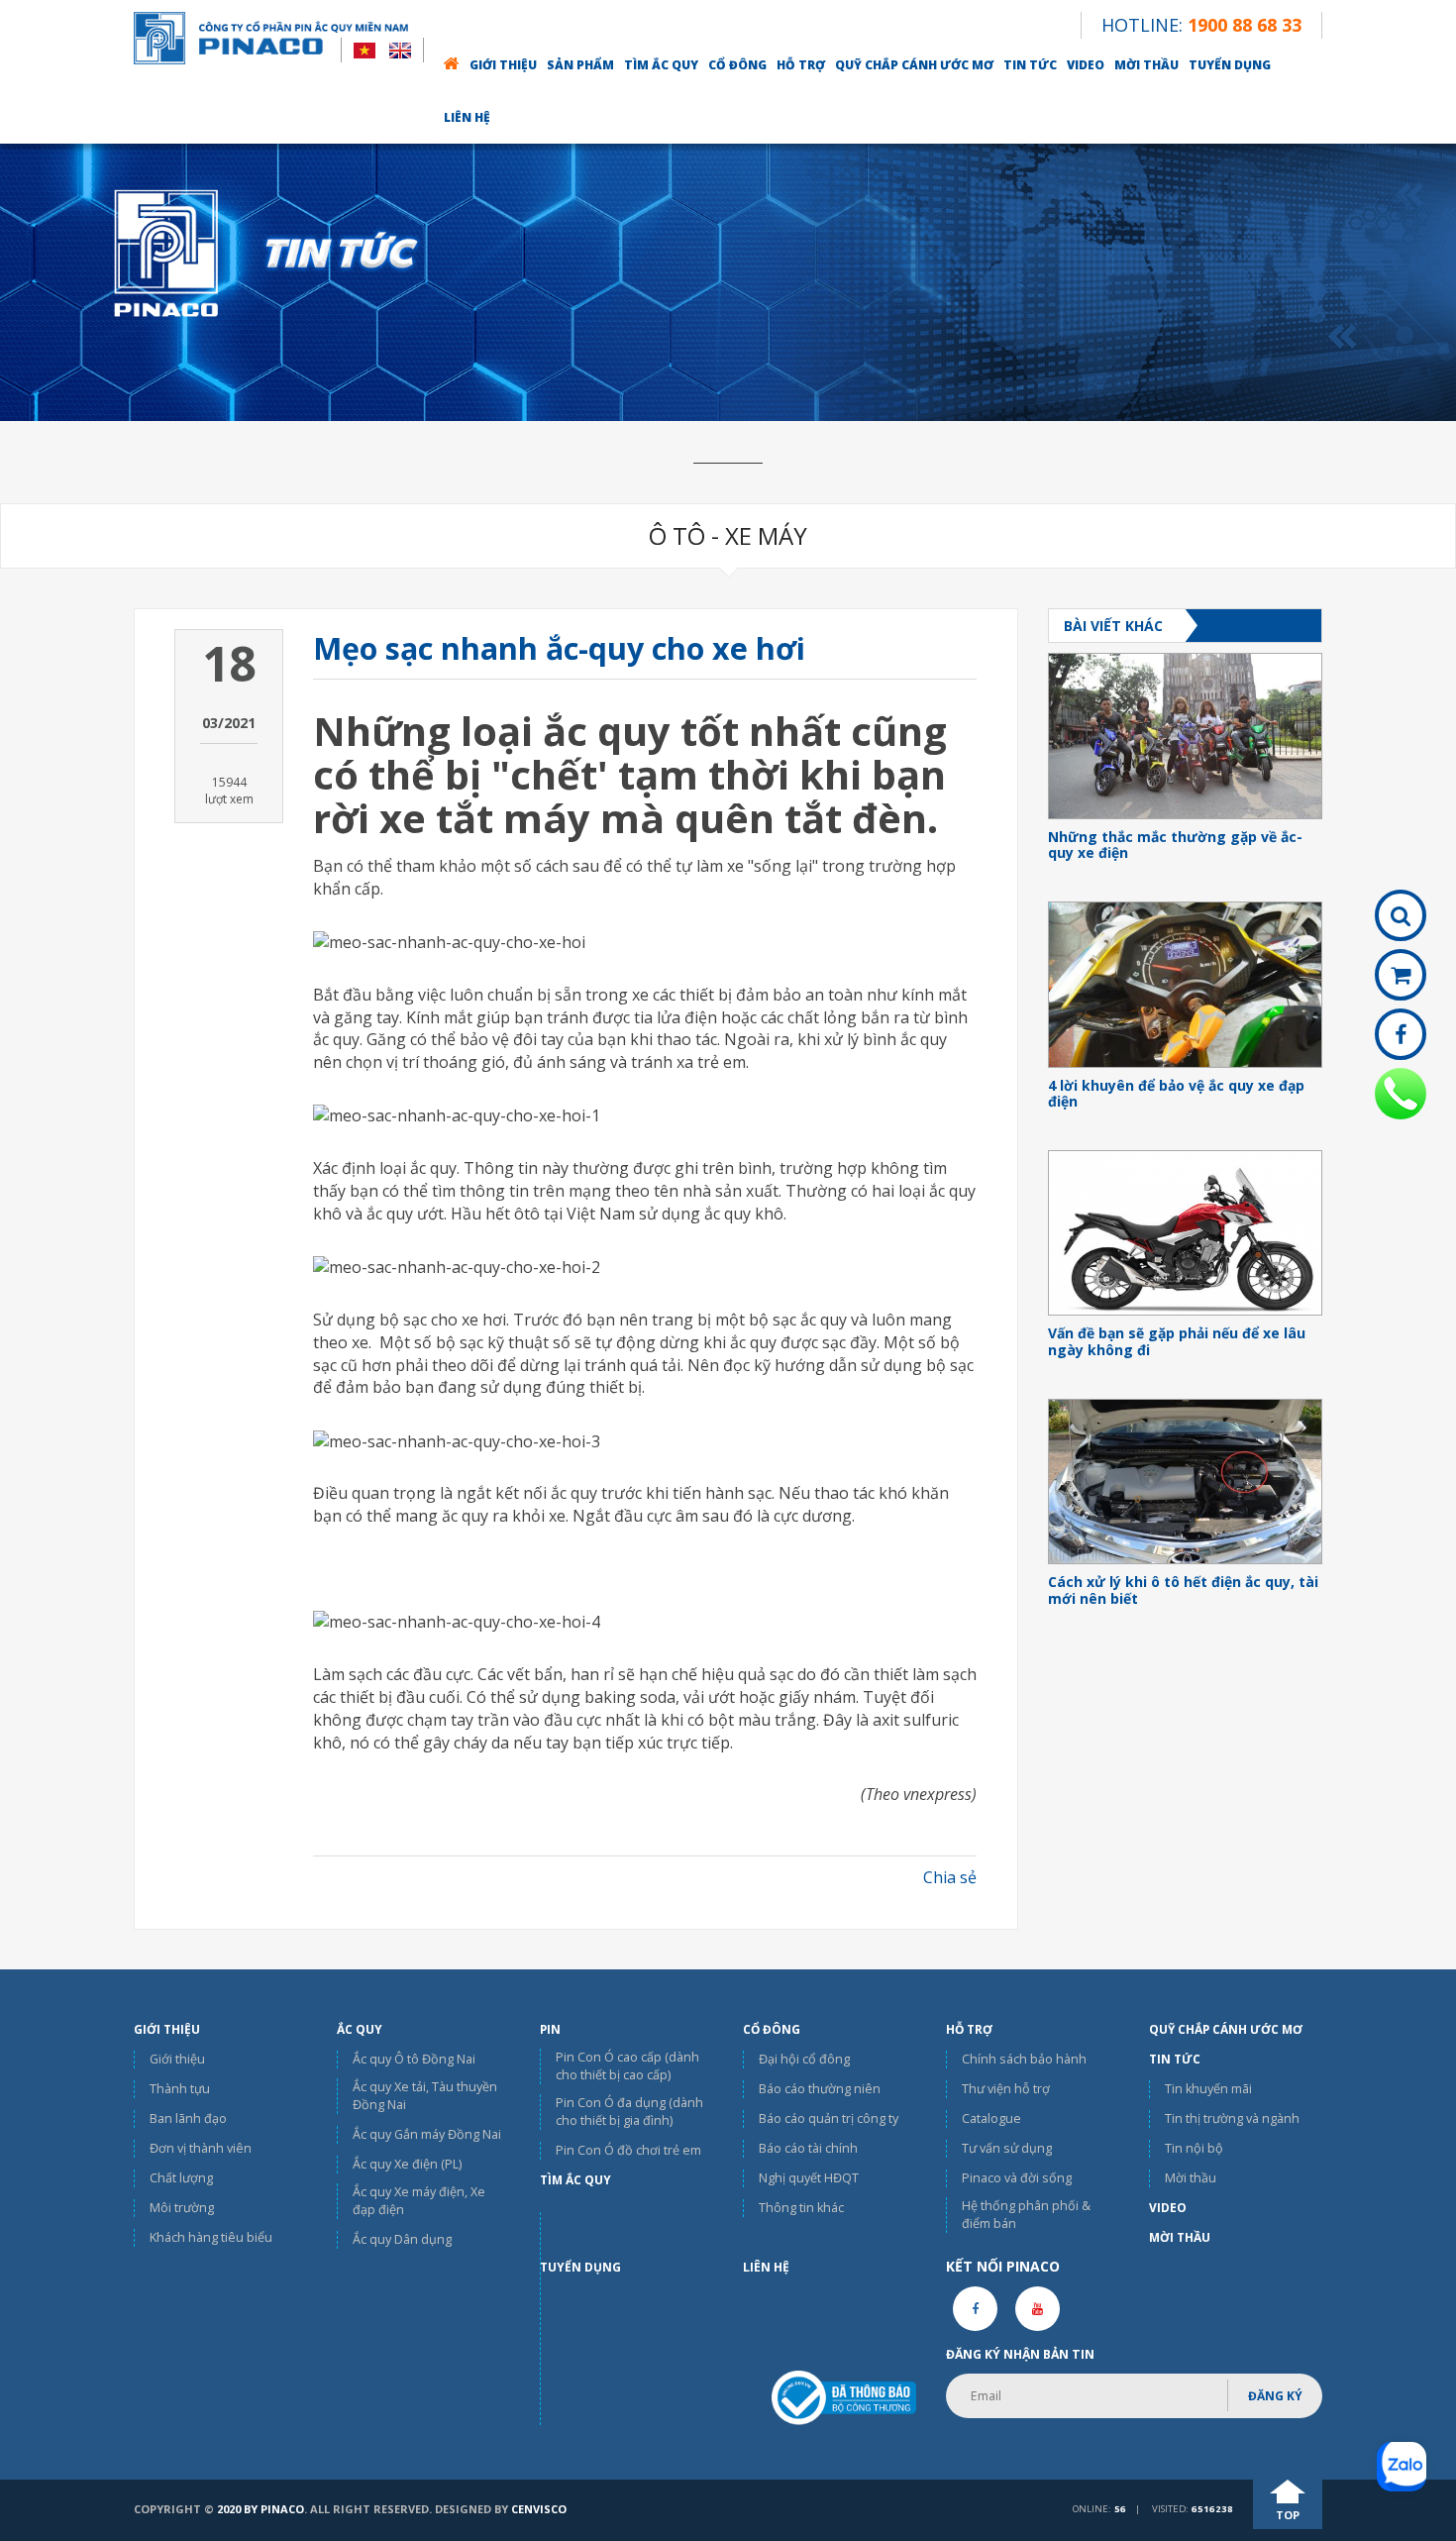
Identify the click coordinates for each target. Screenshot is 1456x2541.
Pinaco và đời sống (1017, 2178)
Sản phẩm (580, 65)
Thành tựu (180, 2089)
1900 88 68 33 (1245, 25)
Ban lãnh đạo (188, 2118)
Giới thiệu (503, 65)
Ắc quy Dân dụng (402, 2239)
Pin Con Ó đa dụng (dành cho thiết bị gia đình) (629, 2112)
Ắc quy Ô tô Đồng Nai (414, 2059)
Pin (550, 2029)
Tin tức (1030, 65)
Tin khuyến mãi (1208, 2089)
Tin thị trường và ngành (1232, 2118)
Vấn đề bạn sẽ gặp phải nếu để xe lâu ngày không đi (1177, 1342)
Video (1086, 65)
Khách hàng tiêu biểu (211, 2237)
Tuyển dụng (1230, 65)
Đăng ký (1275, 2396)
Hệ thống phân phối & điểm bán (1026, 2215)
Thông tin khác (801, 2208)
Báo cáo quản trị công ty (829, 2118)
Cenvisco (539, 2509)
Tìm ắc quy (661, 65)
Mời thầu (1146, 65)
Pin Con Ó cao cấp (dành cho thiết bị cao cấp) (627, 2066)
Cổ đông (737, 65)
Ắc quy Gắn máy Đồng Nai (427, 2134)
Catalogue (991, 2118)
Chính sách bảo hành (1024, 2059)
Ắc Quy (360, 2029)
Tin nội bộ (1194, 2148)
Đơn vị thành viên (201, 2148)
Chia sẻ (950, 1877)
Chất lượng (181, 2178)
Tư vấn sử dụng (1007, 2148)
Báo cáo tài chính (808, 2148)
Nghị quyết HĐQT (809, 2178)
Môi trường (182, 2208)
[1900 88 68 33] (1401, 1094)
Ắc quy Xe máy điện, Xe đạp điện (419, 2201)
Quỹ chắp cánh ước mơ (914, 65)
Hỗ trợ (801, 65)
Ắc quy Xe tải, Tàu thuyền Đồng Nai (425, 2096)
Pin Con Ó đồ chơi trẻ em (628, 2150)
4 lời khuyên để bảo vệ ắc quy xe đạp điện (1176, 1095)
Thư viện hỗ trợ (1006, 2089)
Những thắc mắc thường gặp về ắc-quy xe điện (1175, 846)
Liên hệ (467, 117)
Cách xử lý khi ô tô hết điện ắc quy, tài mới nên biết (1183, 1591)
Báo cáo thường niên (820, 2089)
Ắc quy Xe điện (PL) (407, 2164)
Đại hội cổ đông (804, 2059)
